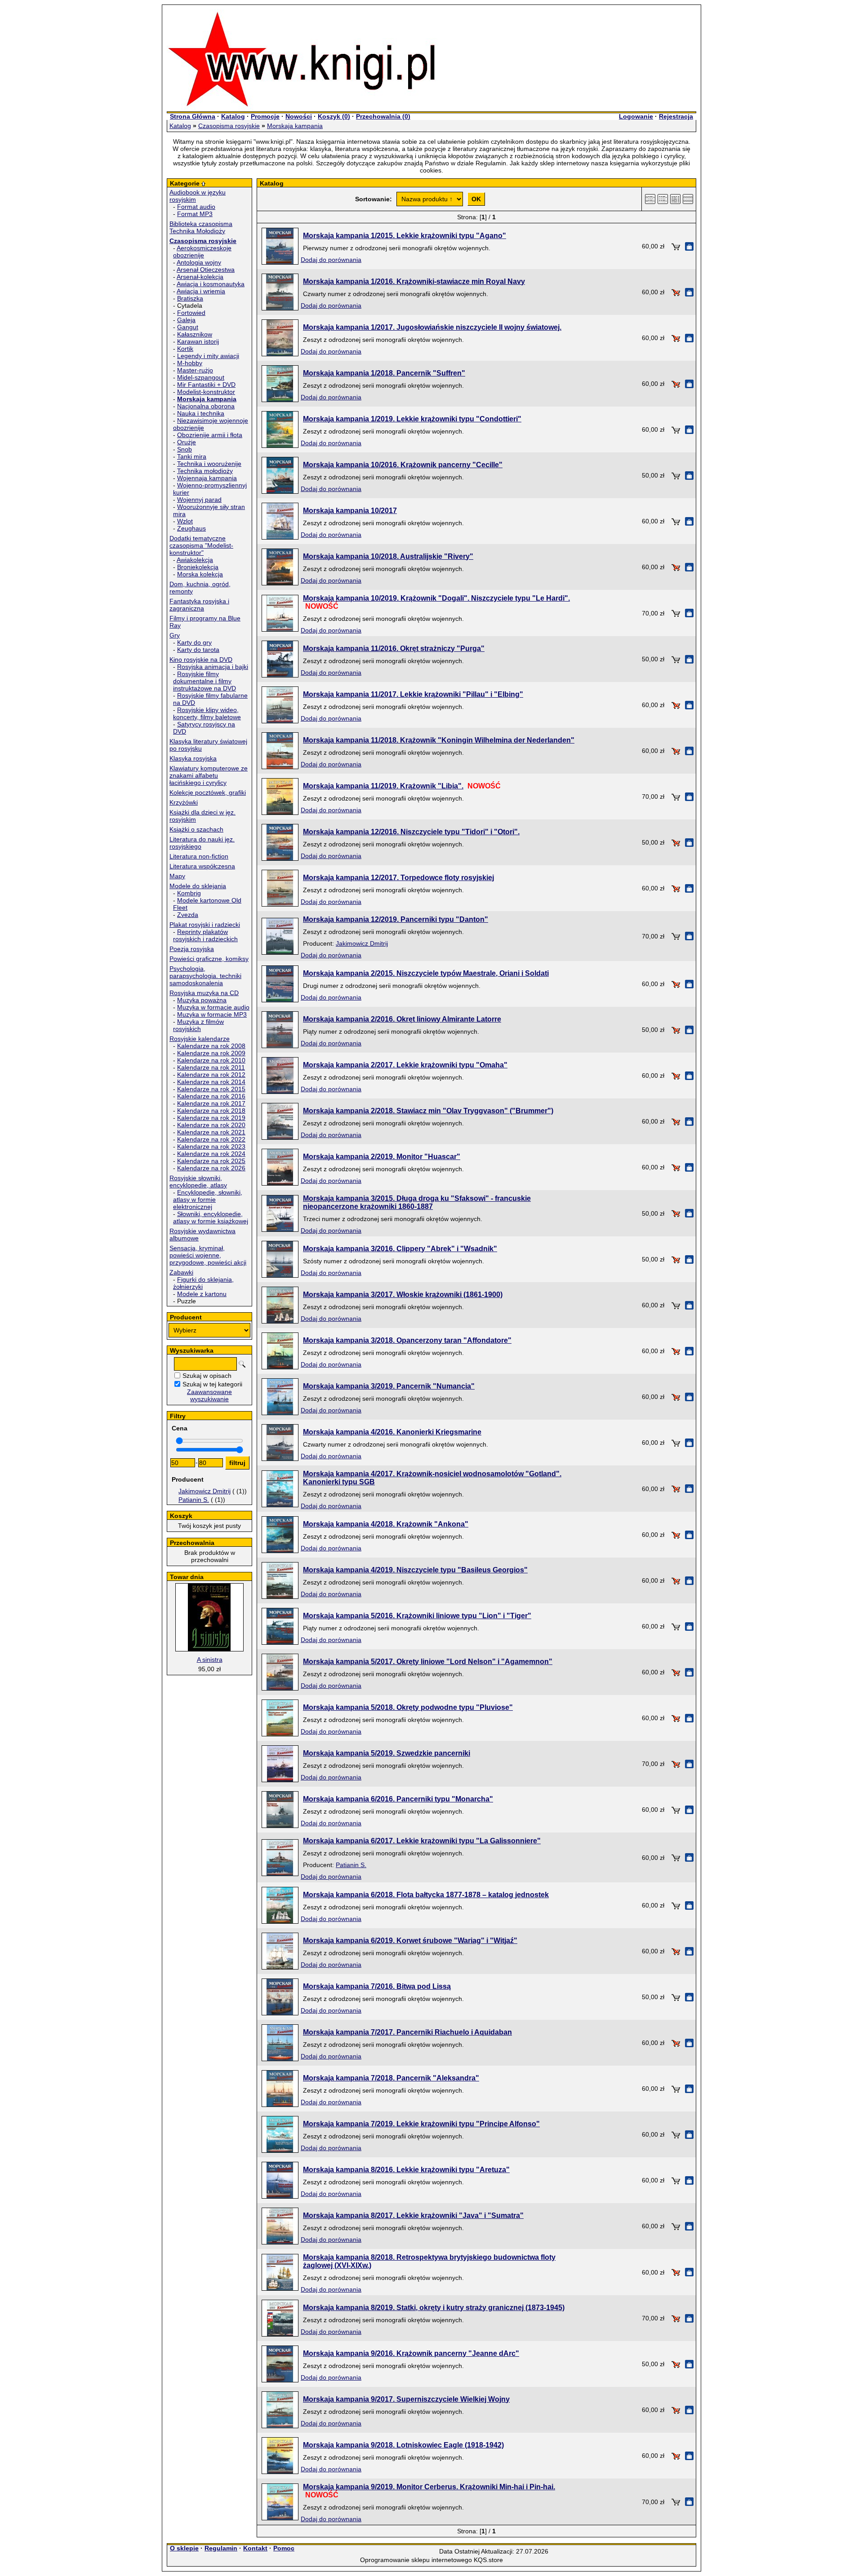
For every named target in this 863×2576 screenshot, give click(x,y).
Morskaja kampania (295, 126)
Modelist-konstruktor (206, 392)
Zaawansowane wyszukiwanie (209, 1395)
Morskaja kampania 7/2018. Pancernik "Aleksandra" (391, 2078)
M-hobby (190, 363)
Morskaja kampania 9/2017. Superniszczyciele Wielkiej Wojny (406, 2399)
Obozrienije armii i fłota (210, 435)
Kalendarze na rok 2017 (211, 1103)
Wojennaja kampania (207, 478)
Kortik (185, 349)
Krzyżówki (184, 802)
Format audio (196, 207)
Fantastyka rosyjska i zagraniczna (199, 605)
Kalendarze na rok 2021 (211, 1132)
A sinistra (210, 1660)
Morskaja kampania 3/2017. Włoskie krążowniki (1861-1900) (403, 1295)
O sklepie (184, 2548)
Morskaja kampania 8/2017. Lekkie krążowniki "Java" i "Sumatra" (413, 2215)
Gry (175, 635)
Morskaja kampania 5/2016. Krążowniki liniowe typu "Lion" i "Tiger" (417, 1616)
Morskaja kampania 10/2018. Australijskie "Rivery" (388, 556)
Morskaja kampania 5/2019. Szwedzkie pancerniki (387, 1753)
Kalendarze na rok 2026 (211, 1168)
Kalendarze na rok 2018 (211, 1111)
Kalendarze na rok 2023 (211, 1146)
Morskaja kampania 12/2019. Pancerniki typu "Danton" (396, 919)
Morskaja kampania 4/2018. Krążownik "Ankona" (386, 1524)
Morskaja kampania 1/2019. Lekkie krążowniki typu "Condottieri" (412, 419)
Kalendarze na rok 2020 (211, 1125)
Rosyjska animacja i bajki (213, 667)
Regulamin (221, 2548)
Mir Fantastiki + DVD (206, 385)
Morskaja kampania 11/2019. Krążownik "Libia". (383, 786)
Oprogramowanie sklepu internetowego (416, 2560)
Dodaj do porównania (331, 260)
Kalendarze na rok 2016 (211, 1096)
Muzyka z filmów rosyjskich (198, 1025)
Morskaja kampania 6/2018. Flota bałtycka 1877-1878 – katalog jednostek (426, 1895)
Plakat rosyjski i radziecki (205, 925)
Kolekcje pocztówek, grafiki (208, 792)
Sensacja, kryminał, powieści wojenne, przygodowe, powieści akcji (208, 1255)
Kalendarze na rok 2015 (211, 1089)
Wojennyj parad (199, 500)
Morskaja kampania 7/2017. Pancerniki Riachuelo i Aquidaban (407, 2032)
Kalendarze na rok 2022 (211, 1139)
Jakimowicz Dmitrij (205, 1491)
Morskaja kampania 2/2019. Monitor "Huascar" (382, 1157)
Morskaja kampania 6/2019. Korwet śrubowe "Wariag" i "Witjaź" (410, 1941)
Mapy (177, 876)
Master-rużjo (195, 370)
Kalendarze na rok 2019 (211, 1118)
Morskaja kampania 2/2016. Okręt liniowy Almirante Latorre (402, 1019)
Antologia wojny (199, 262)
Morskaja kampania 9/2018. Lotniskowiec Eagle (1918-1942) (403, 2445)
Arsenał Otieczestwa (206, 270)
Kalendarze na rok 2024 (211, 1154)
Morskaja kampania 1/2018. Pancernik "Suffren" (384, 373)
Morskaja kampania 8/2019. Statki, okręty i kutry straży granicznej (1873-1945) (434, 2308)
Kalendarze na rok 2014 (211, 1082)
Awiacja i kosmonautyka (211, 284)
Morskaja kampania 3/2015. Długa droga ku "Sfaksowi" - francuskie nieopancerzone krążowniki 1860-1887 (417, 1202)
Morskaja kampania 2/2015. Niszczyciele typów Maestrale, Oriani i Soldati (426, 973)
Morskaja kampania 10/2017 (350, 511)
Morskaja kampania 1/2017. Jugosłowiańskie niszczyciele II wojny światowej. (432, 327)
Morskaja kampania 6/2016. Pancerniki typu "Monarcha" (398, 1799)
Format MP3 (195, 214)
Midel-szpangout (201, 377)
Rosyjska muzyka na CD (204, 993)
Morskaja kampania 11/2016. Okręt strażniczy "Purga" (394, 648)
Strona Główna (193, 116)
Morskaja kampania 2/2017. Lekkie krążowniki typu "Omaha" (405, 1065)
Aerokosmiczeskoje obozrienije (202, 252)
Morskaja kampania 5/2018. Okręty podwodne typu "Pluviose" (408, 1707)
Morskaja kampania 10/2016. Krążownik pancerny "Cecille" (403, 465)
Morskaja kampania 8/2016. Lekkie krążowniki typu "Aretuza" (406, 2170)
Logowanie (636, 116)
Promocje (265, 116)
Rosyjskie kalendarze (200, 1039)
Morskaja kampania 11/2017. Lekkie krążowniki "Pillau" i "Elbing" (413, 694)
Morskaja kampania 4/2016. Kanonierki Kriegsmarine (392, 1432)
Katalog (233, 116)
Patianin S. (194, 1500)
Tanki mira (192, 456)
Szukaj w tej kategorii (212, 1384)
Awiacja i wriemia (201, 291)
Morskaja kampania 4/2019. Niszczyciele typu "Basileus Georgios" (415, 1570)
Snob (185, 449)
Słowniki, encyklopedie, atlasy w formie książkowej (211, 1217)
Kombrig (189, 893)
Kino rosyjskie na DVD (201, 659)
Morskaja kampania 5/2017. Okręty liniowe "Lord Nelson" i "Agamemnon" (428, 1662)
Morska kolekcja (200, 574)
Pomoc (284, 2548)
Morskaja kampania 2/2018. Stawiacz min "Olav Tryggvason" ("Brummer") (428, 1111)
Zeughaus (191, 528)
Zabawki (181, 1272)
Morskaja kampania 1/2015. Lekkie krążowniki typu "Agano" (405, 236)
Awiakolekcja (195, 560)
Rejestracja (676, 116)
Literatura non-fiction (199, 856)
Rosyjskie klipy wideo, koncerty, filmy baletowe (207, 713)
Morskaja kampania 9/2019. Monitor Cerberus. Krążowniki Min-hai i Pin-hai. (429, 2487)
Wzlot (185, 521)
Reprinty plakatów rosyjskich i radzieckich (205, 935)
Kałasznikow (195, 334)
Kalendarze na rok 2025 (211, 1161)
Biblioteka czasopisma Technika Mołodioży (201, 227)
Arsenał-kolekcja (200, 277)
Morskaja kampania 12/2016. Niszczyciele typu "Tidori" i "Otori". (411, 832)
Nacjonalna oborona (206, 406)
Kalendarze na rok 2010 (211, 1060)
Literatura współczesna (202, 866)
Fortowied (191, 313)
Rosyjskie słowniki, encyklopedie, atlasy (198, 1182)
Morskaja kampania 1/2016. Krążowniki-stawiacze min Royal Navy (414, 281)
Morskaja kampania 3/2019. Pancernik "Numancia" (389, 1386)
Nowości (299, 116)
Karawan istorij (198, 341)
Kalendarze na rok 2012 (211, 1075)
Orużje (187, 442)
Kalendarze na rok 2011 (211, 1067)
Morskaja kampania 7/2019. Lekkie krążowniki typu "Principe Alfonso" (421, 2124)
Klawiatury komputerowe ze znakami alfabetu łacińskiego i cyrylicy (209, 775)
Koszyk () (334, 116)
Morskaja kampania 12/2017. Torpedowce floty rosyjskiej (398, 878)
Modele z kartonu (202, 1294)
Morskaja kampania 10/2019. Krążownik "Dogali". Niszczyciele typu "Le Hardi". (436, 598)
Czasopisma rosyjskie (229, 126)
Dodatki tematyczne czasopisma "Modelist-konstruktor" (201, 545)
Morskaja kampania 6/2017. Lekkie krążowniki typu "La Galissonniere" (422, 1841)
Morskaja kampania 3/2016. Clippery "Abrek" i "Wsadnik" (400, 1249)
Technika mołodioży (205, 471)
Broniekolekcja (198, 567)
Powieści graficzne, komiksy (209, 959)
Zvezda (188, 915)
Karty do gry (194, 642)
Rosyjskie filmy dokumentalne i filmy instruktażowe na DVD (205, 681)
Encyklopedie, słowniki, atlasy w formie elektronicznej (208, 1199)
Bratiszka (190, 298)
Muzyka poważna (202, 1000)
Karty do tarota (198, 650)
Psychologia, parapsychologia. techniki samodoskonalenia (205, 976)
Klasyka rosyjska (193, 758)
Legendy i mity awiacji (208, 356)
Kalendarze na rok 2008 (211, 1046)
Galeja (186, 320)
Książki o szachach (196, 829)
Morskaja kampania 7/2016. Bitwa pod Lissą (377, 1986)
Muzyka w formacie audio (213, 1007)
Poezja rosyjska (192, 949)
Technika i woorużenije (209, 464)
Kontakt (255, 2548)
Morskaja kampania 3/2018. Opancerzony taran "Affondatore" (407, 1340)
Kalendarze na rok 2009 (211, 1053)
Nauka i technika (201, 413)
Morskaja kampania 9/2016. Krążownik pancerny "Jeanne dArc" (411, 2353)
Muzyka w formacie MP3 (212, 1014)
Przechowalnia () (383, 116)
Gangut (188, 327)
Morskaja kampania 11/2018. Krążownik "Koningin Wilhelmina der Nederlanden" (439, 740)
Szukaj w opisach (207, 1376)
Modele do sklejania (198, 886)
